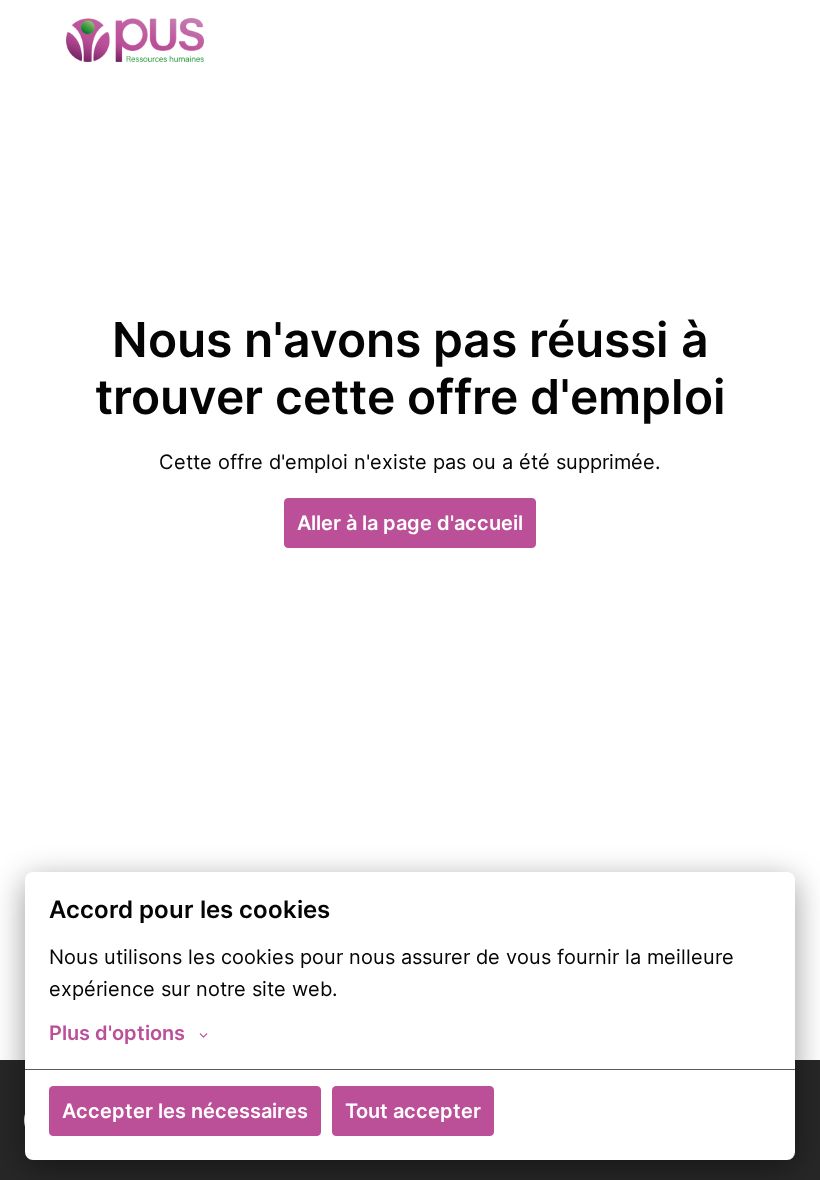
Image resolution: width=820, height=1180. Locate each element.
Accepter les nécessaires (185, 1111)
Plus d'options (117, 1033)
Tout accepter (413, 1111)
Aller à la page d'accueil (410, 523)
